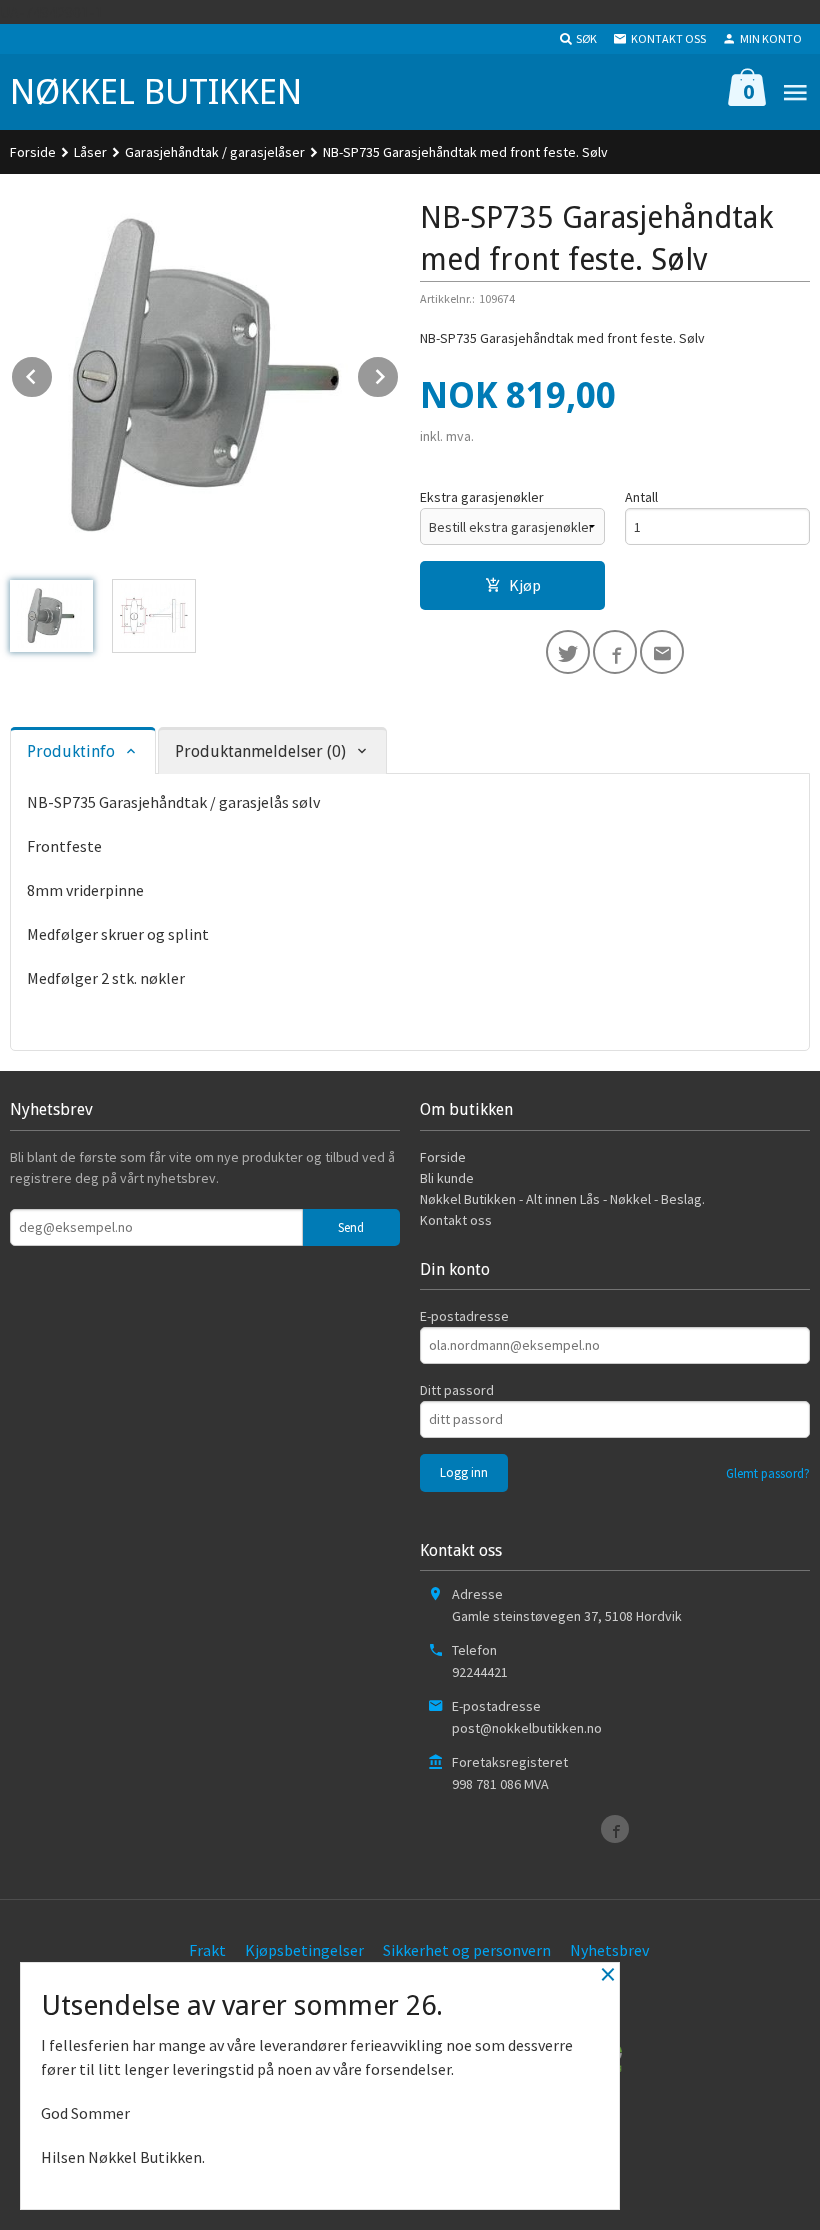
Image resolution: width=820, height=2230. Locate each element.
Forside (33, 152)
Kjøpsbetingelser (304, 1950)
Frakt (207, 1950)
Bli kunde (447, 1178)
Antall (641, 497)
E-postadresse (464, 1316)
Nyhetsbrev (609, 1950)
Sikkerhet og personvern (467, 1950)
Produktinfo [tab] (71, 751)
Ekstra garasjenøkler (482, 497)
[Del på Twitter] (568, 652)
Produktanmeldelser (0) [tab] (260, 751)
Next (399, 373)
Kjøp (525, 585)
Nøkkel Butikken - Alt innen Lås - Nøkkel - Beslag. (562, 1199)
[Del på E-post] (662, 652)
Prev (53, 373)
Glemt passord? (768, 1473)
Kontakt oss (456, 1220)
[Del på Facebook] (615, 652)
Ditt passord (457, 1390)
